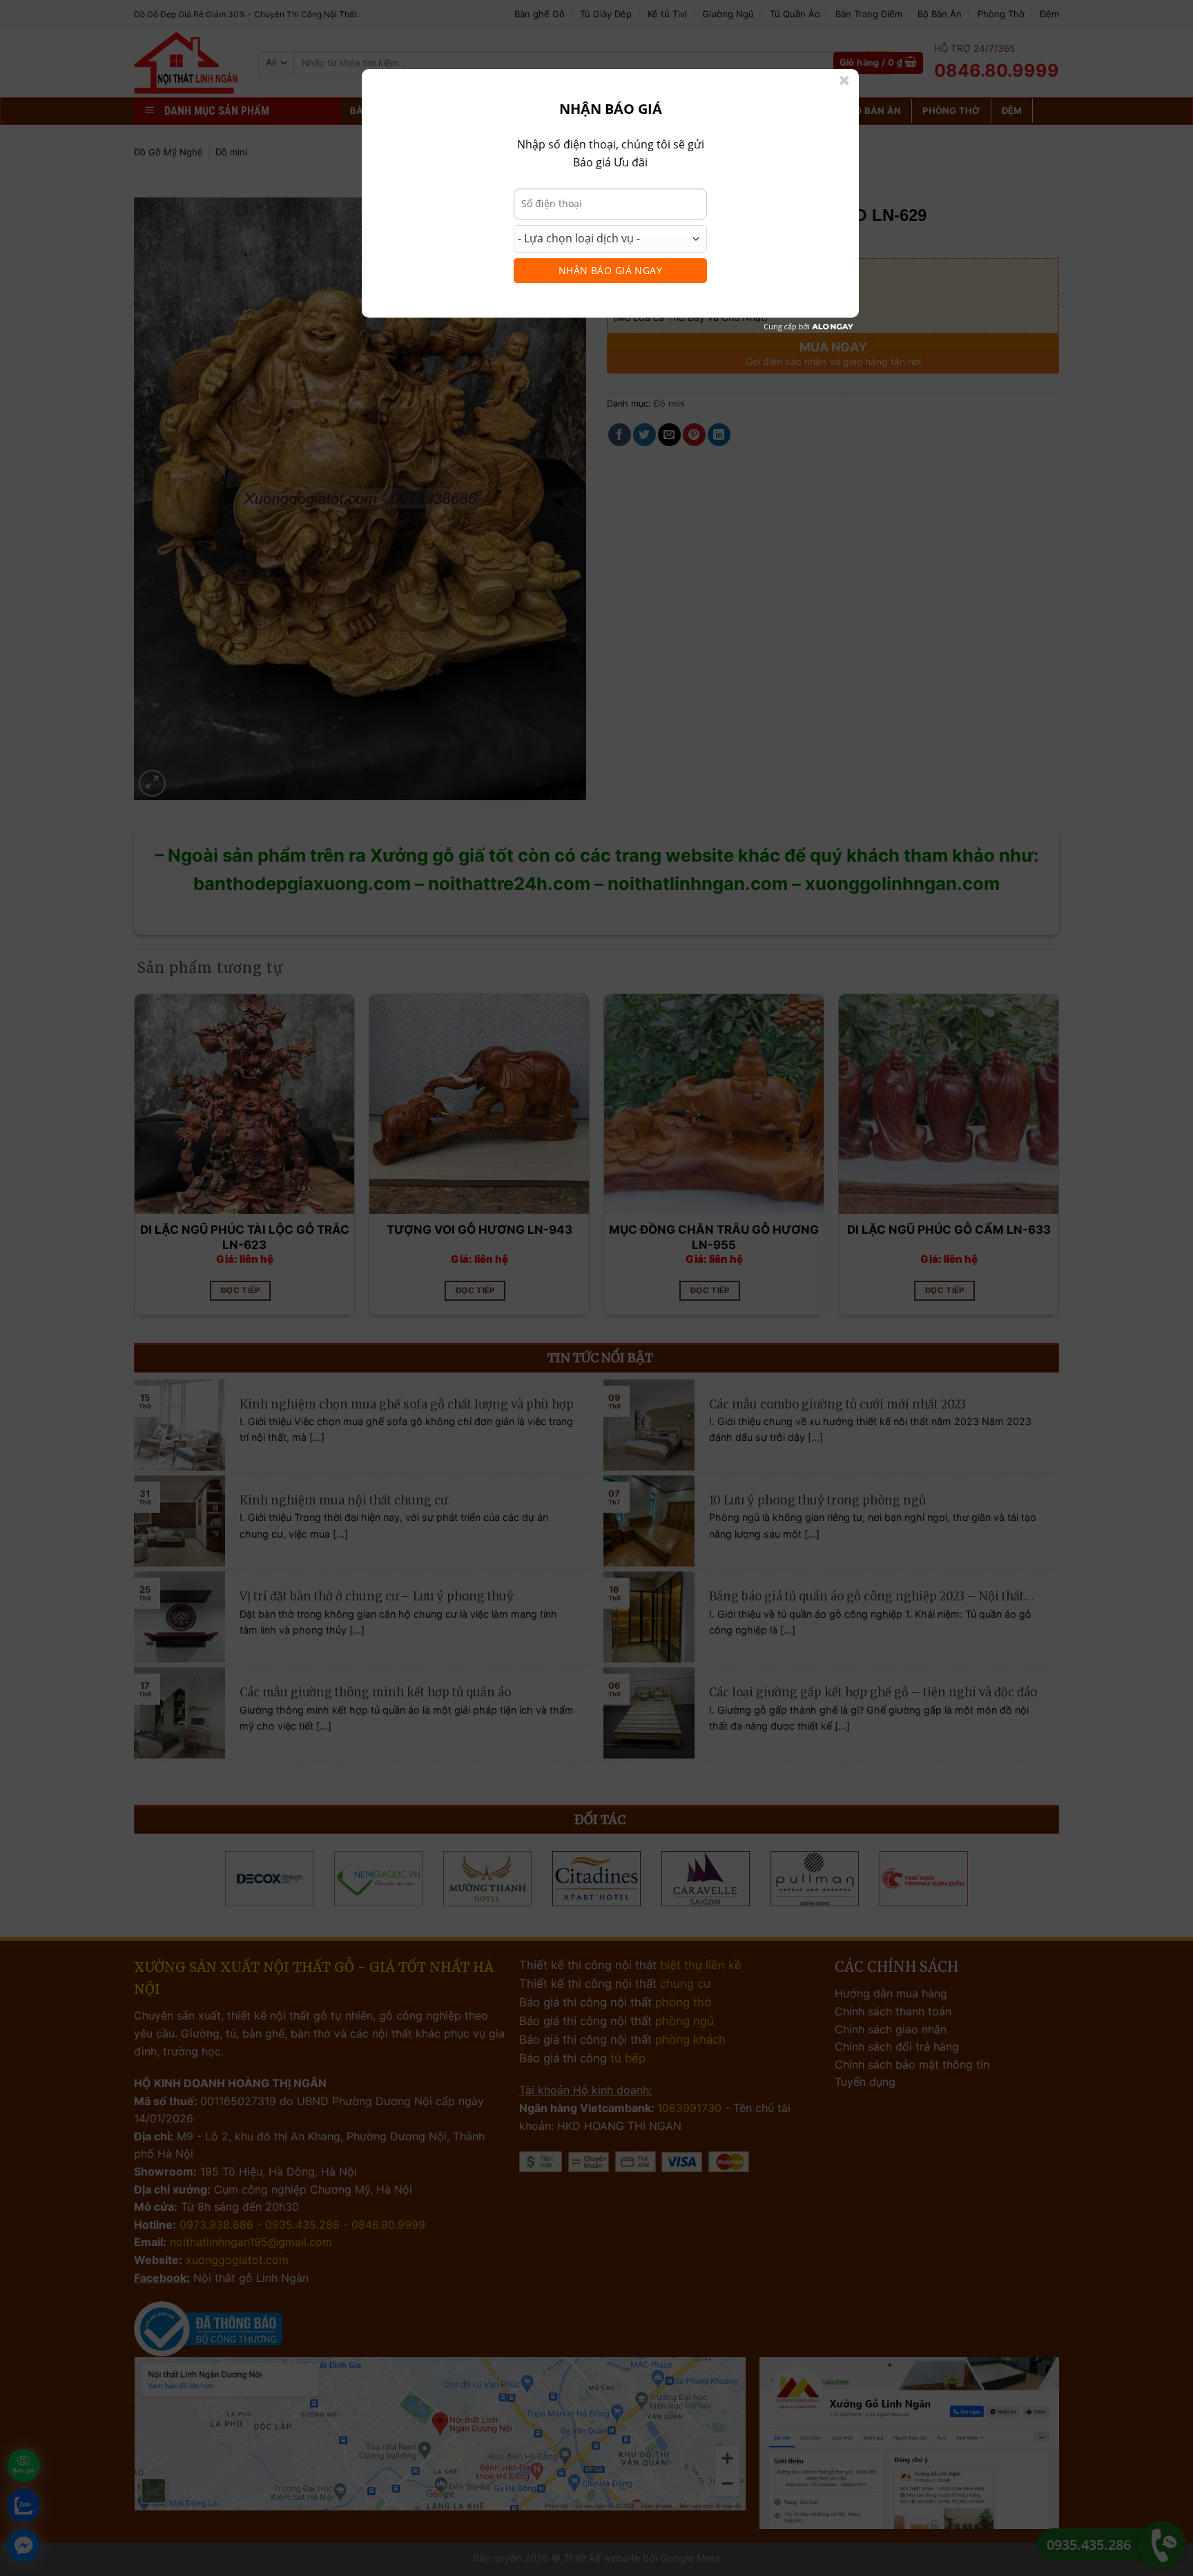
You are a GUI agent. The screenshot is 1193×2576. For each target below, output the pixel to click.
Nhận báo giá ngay (610, 270)
